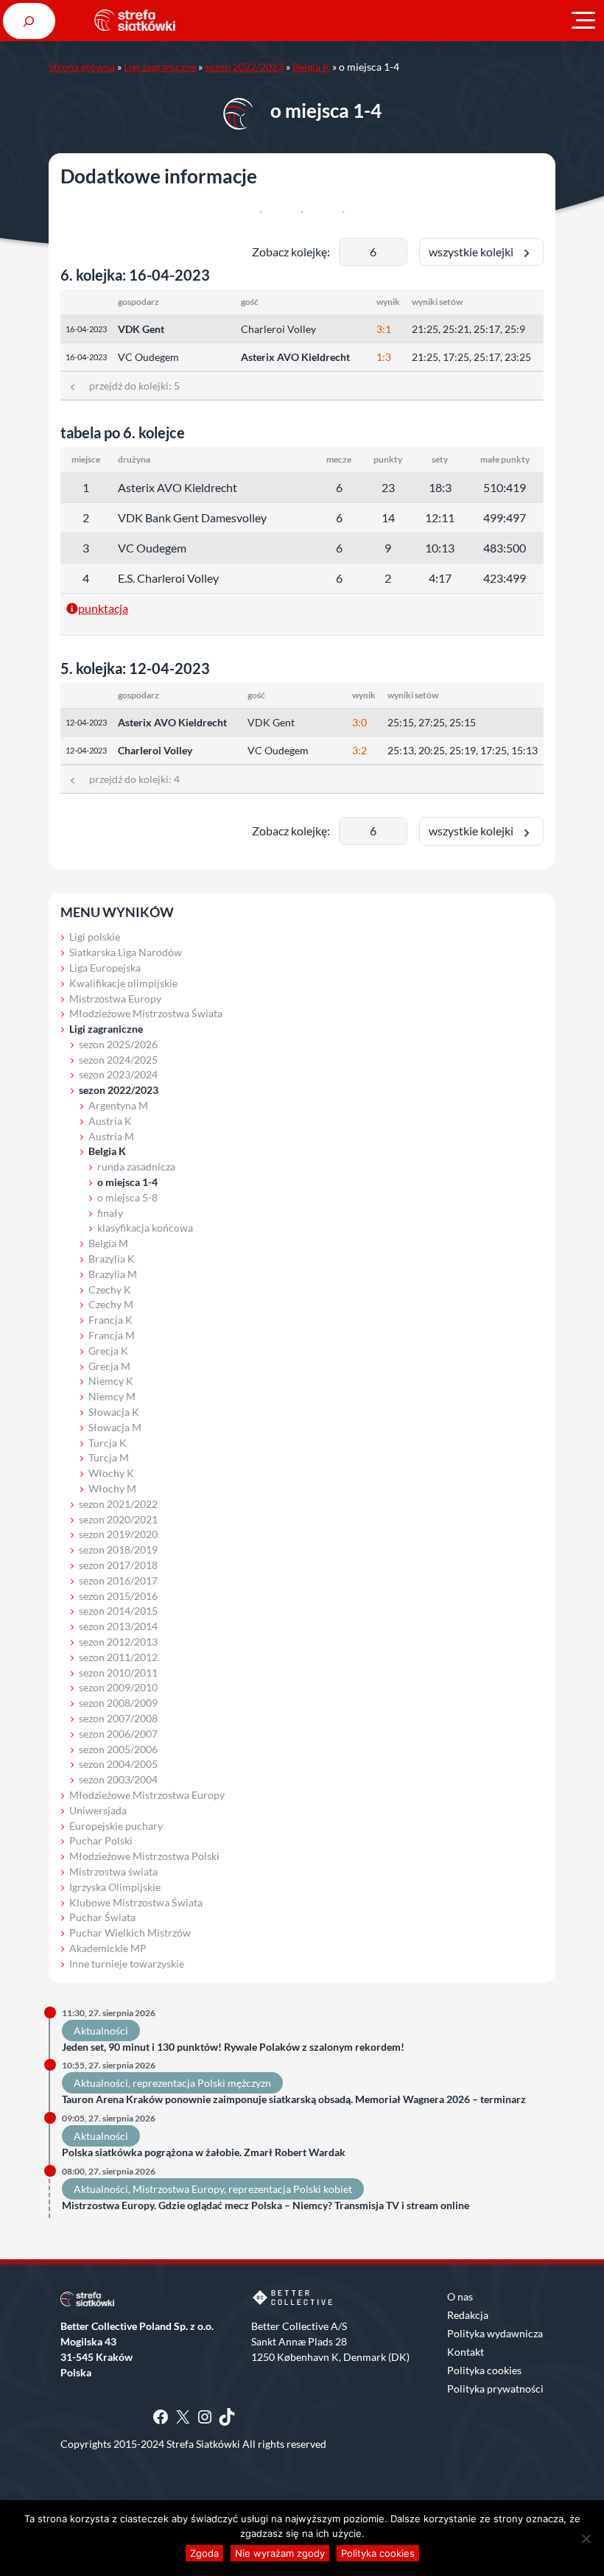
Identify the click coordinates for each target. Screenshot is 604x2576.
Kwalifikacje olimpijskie (123, 983)
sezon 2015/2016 (118, 1596)
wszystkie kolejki (474, 252)
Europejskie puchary (116, 1826)
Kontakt (466, 2352)
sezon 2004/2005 (118, 1764)
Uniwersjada (98, 1810)
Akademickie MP (108, 1948)
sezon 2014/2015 (118, 1611)
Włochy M (112, 1488)
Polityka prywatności (495, 2389)
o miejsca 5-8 (127, 1197)
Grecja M (109, 1366)
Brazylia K (112, 1259)
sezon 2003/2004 (118, 1779)
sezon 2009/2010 (118, 1687)
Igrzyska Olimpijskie (115, 1887)
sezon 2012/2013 (118, 1642)
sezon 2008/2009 (118, 1703)
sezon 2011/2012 (118, 1657)
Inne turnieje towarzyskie (127, 1963)
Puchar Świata (102, 1917)
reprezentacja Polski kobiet (290, 2189)
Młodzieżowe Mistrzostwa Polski (144, 1856)
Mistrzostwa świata (113, 1871)
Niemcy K (111, 1381)
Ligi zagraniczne (160, 67)
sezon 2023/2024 (118, 1074)
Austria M (111, 1136)
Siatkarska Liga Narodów (126, 952)
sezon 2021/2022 (118, 1504)
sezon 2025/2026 (118, 1044)
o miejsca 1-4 (127, 1182)
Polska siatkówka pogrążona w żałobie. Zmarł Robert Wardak (204, 2152)
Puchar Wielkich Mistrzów (130, 1933)
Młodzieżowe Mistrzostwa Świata (146, 1013)
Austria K (110, 1121)
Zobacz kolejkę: (291, 252)
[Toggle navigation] (583, 21)
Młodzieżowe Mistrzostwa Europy (147, 1795)
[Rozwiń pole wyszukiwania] (29, 21)
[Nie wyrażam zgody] (586, 2538)
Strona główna (82, 67)
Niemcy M (112, 1396)
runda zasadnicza (136, 1166)
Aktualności (101, 2031)
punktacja (103, 608)
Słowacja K (114, 1412)
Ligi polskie (95, 937)
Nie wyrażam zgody (280, 2553)
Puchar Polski (101, 1840)
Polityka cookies (484, 2370)
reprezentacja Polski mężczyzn (202, 2083)
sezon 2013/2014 (118, 1626)
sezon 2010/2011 (118, 1673)
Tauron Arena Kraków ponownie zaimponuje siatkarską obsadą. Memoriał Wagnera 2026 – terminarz (294, 2099)
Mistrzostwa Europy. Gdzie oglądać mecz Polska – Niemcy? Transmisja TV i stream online (266, 2205)
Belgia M (108, 1243)
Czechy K (110, 1289)
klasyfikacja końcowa (145, 1228)
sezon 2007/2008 (118, 1718)
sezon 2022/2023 (244, 67)
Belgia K (311, 67)
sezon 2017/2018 (118, 1565)
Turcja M (109, 1457)
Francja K (110, 1320)
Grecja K (108, 1351)
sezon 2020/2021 (118, 1519)
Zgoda (204, 2553)
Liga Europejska (105, 968)
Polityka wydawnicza (495, 2333)
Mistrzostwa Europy (115, 999)
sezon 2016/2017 (118, 1580)
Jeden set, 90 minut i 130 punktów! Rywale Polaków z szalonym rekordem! (233, 2047)
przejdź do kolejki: (129, 386)
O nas (460, 2296)
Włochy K (111, 1473)
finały (110, 1213)
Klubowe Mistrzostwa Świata (136, 1902)
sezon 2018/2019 (118, 1550)
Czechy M (111, 1304)
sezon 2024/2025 (118, 1060)
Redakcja (468, 2315)
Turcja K (108, 1443)
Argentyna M (118, 1105)
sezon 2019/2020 (118, 1534)
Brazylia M (113, 1274)
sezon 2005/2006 (118, 1749)
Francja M (112, 1335)
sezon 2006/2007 (118, 1734)
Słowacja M (115, 1427)
